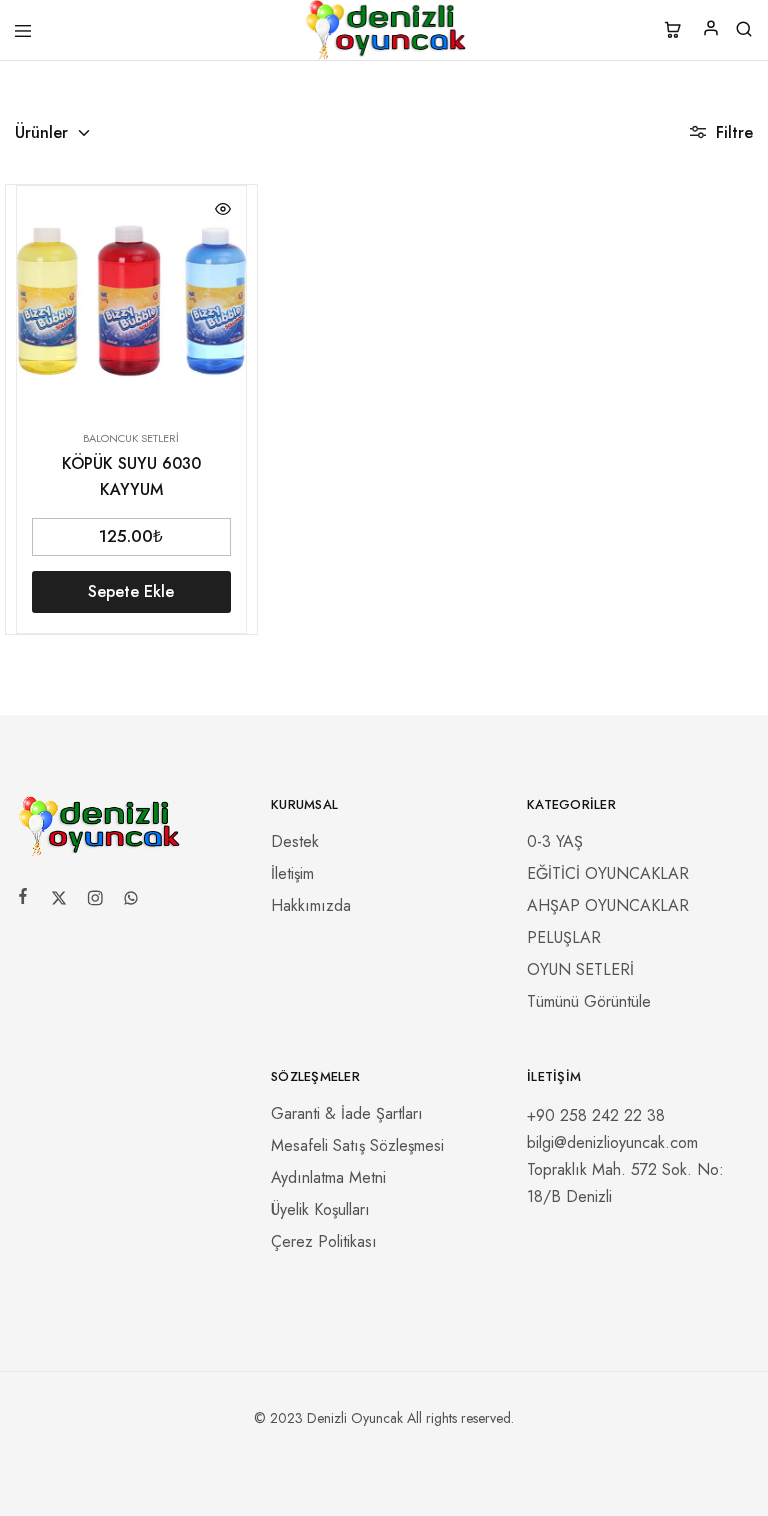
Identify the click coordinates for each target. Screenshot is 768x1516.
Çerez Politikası (324, 1241)
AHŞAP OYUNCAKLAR (608, 905)
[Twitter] (59, 901)
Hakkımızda (311, 905)
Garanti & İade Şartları (347, 1113)
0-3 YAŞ (555, 841)
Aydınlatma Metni (328, 1177)
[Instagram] (95, 901)
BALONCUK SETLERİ (131, 438)
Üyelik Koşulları (320, 1209)
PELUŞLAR (564, 937)
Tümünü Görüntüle (589, 1001)
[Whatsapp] (131, 901)
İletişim (292, 873)
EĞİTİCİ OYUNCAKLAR (608, 873)
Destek (295, 841)
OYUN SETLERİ (580, 969)
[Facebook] (23, 899)
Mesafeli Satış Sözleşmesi (357, 1145)
